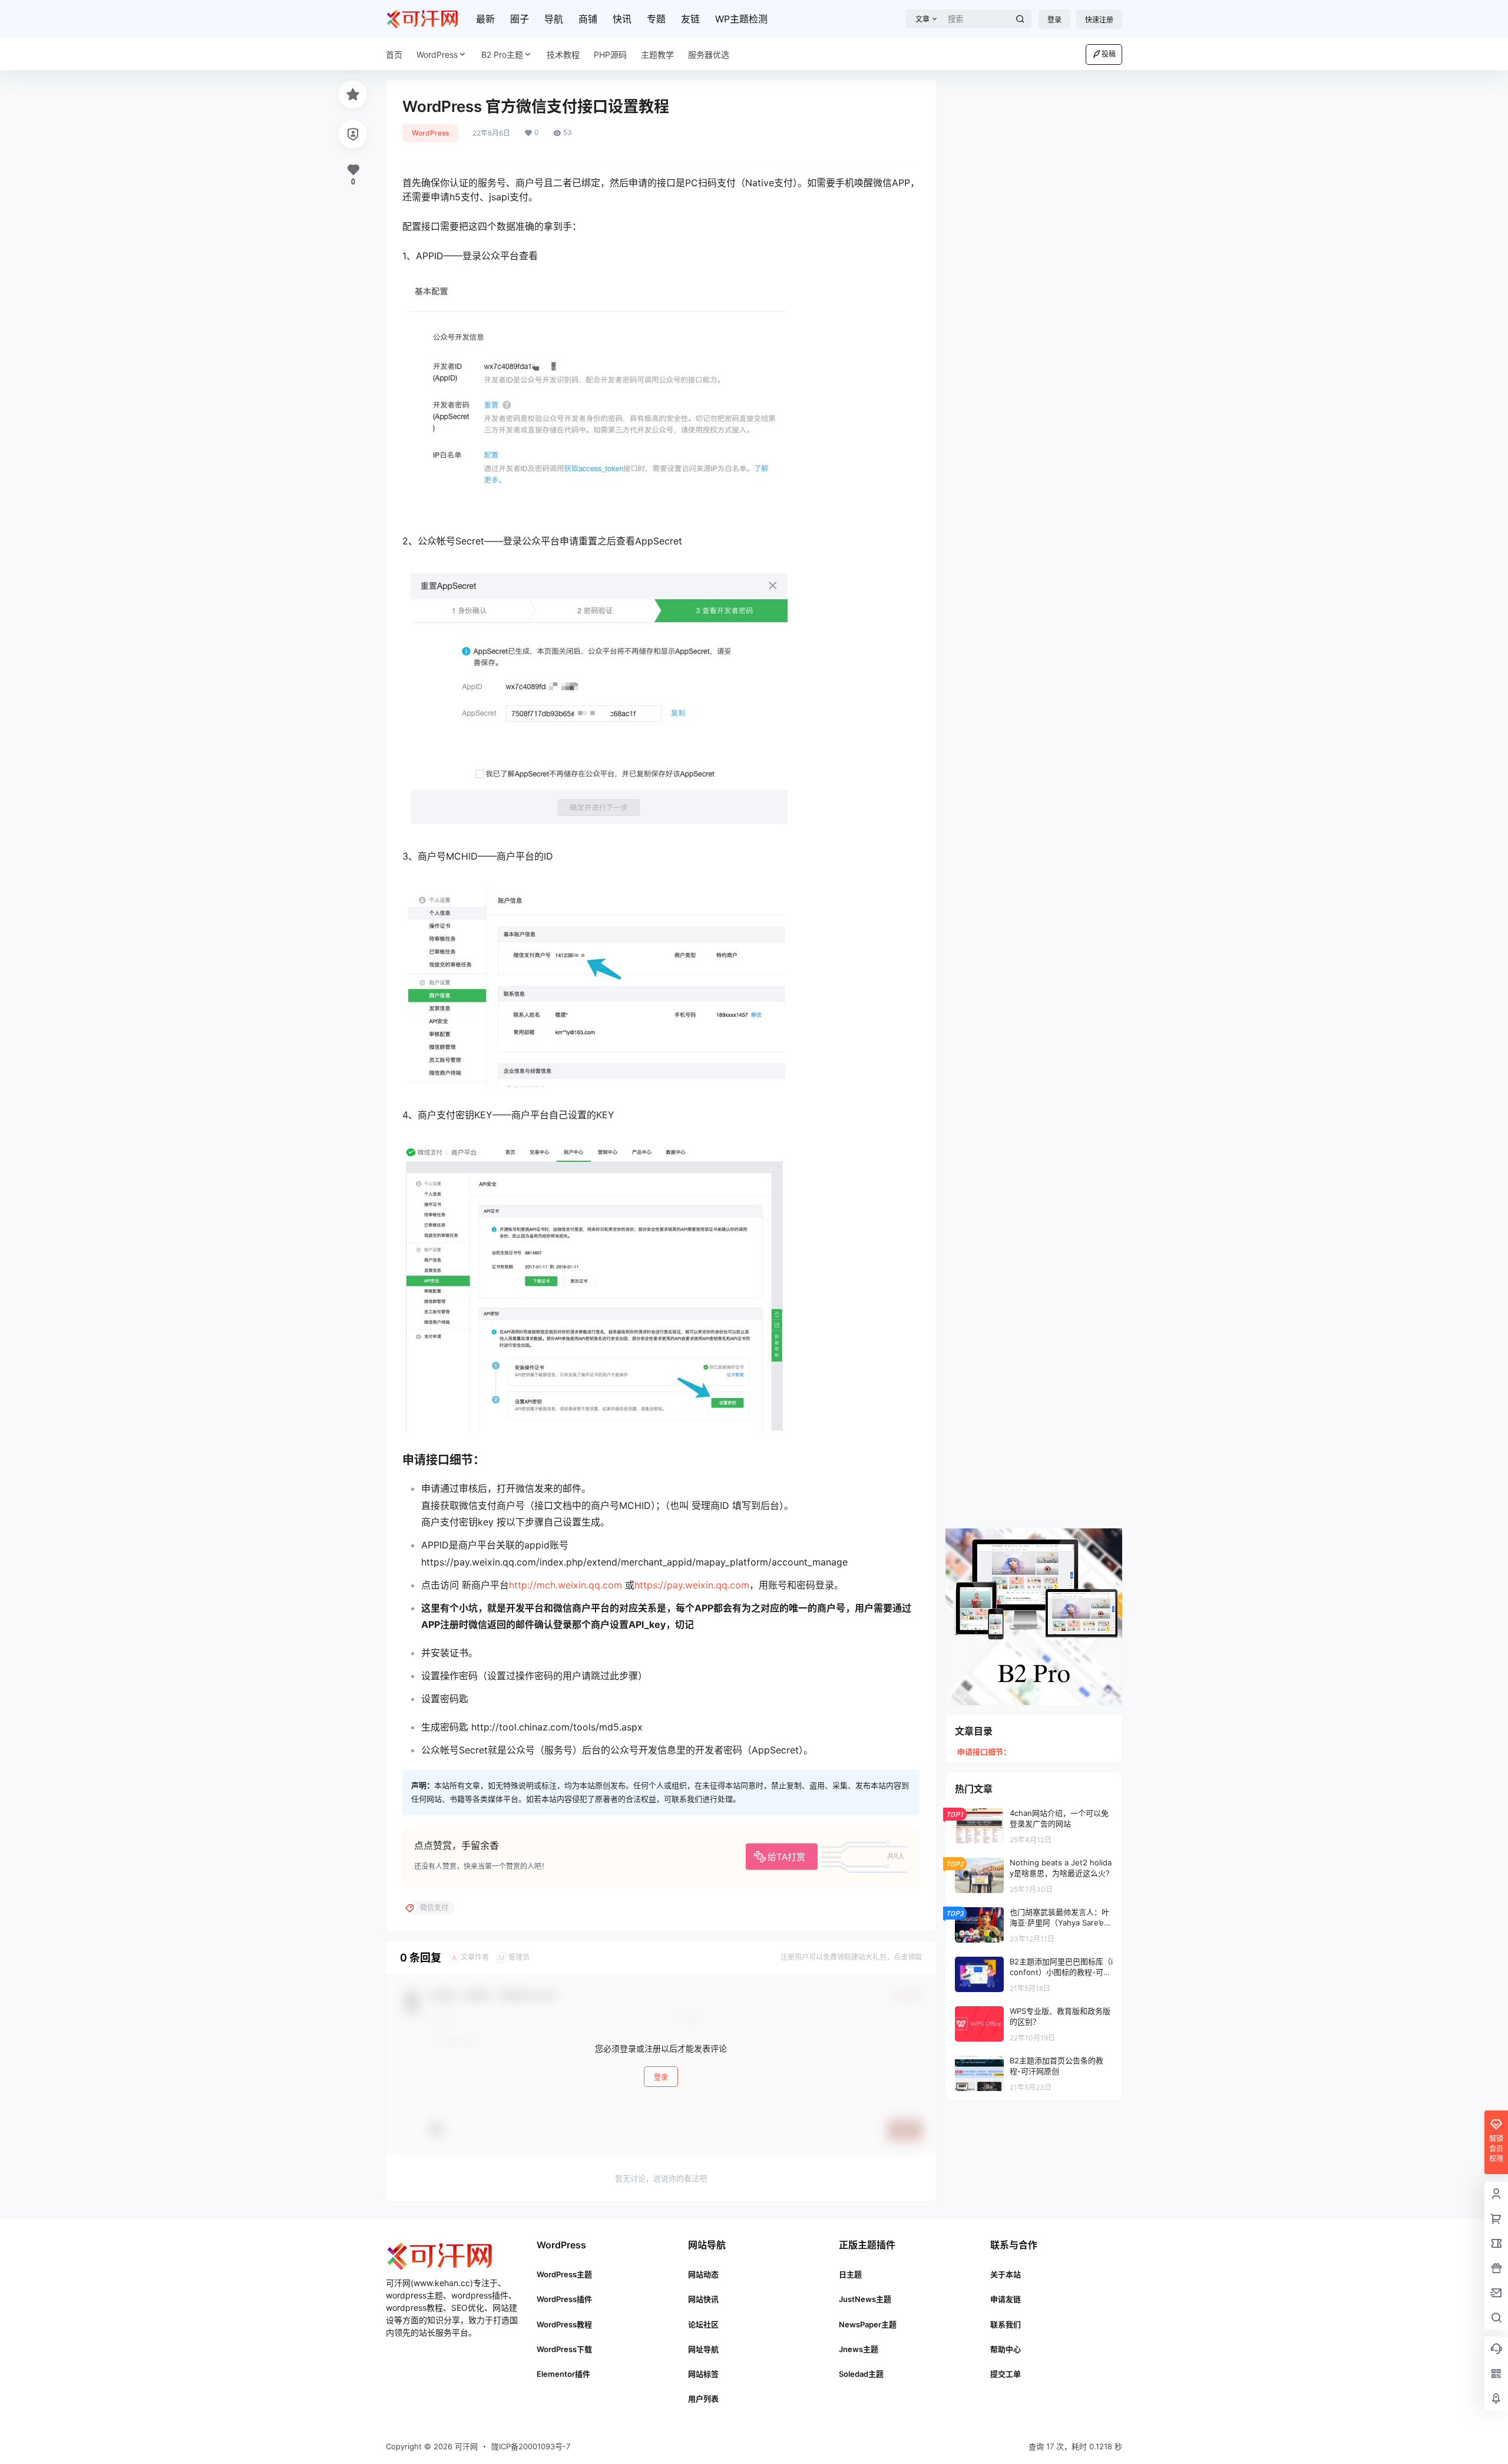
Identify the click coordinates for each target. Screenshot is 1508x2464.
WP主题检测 (741, 19)
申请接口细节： (984, 1752)
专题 (656, 19)
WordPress (437, 55)
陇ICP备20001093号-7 (531, 2446)
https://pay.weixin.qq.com (692, 1585)
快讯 (622, 19)
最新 (485, 19)
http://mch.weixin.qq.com (565, 1585)
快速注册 (1099, 20)
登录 (1054, 20)
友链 (690, 19)
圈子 (520, 19)
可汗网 (465, 2446)
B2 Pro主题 (502, 55)
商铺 (588, 19)
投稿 (1109, 54)
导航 (554, 19)
